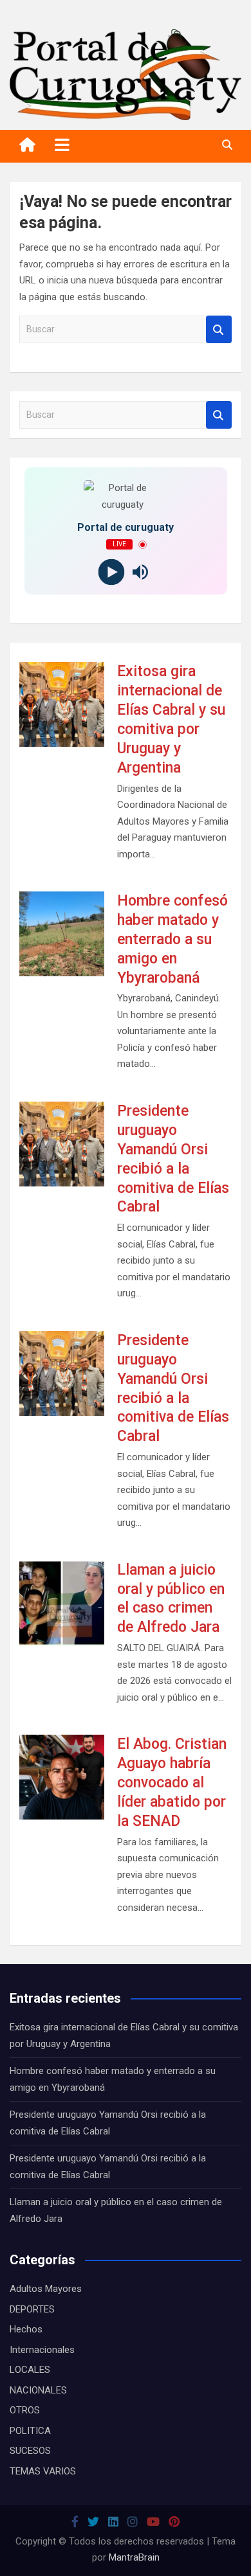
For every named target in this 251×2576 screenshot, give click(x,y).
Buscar (219, 329)
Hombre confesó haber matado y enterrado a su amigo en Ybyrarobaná (172, 939)
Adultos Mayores (46, 2289)
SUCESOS (30, 2451)
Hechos (26, 2329)
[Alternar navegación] (62, 145)
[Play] (111, 572)
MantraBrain (134, 2557)
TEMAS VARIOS (43, 2471)
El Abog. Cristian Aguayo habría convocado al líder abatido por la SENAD (172, 1783)
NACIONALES (38, 2390)
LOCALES (30, 2370)
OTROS (25, 2410)
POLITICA (30, 2431)
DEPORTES (32, 2309)
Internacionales (42, 2350)
